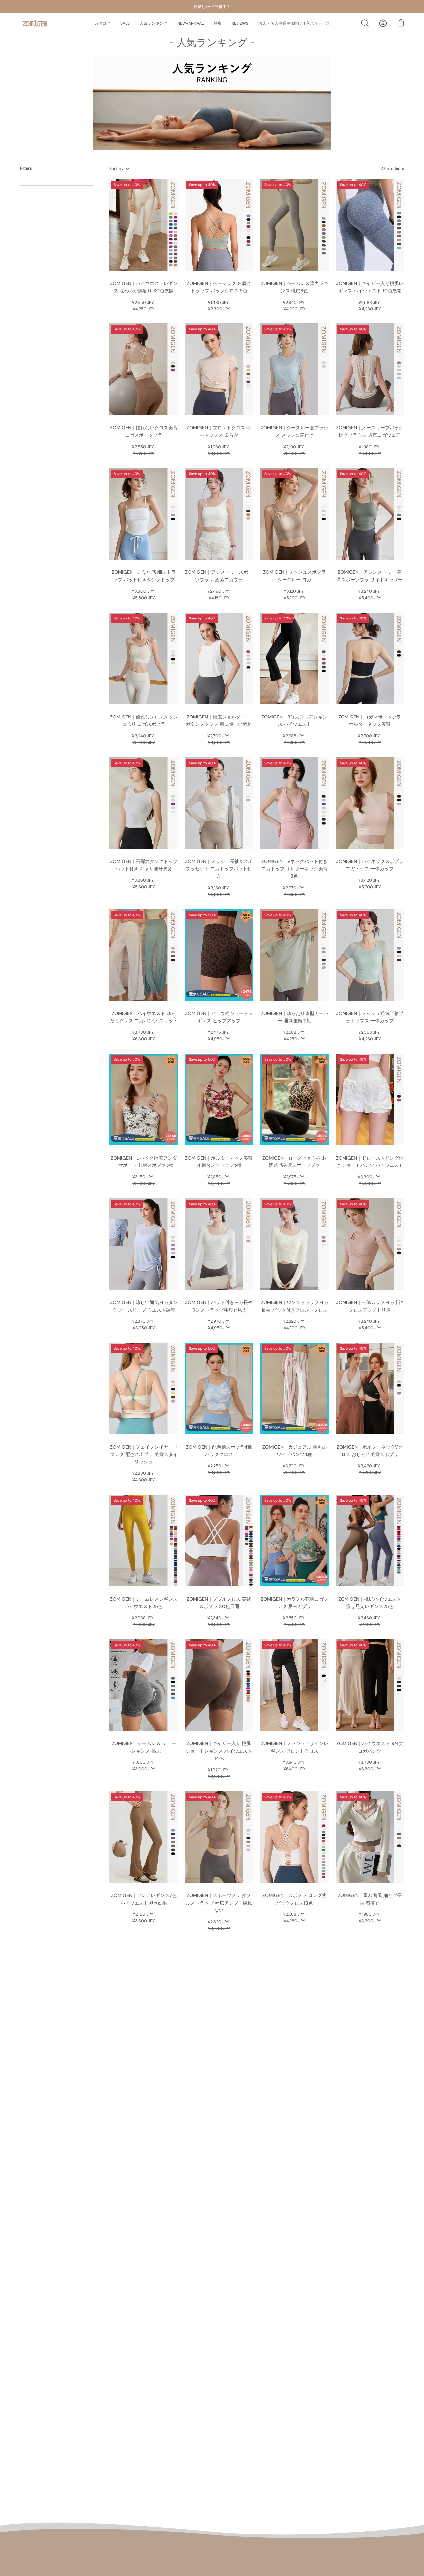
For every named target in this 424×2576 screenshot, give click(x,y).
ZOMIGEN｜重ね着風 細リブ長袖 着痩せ (370, 1899)
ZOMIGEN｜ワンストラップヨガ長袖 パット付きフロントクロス (294, 1306)
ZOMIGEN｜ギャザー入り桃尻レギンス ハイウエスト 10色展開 (370, 287)
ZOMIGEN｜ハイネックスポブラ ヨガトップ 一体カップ (370, 865)
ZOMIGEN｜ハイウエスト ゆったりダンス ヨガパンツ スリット (144, 1017)
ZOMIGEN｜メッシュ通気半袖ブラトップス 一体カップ (370, 1017)
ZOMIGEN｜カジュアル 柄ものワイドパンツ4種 (294, 1451)
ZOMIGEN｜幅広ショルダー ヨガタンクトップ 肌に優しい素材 (219, 721)
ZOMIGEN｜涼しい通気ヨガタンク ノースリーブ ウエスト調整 (144, 1306)
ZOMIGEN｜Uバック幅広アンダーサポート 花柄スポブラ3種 (144, 1162)
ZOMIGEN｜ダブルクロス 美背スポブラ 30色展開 (219, 1603)
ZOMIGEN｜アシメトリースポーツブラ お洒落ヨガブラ (219, 576)
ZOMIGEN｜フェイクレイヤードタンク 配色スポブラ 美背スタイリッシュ (144, 1454)
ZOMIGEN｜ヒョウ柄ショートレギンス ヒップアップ (219, 1017)
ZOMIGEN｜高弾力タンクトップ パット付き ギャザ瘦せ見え (144, 865)
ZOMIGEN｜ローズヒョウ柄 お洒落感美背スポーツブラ (294, 1162)
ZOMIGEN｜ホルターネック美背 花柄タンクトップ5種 (219, 1162)
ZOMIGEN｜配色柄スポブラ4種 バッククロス (219, 1451)
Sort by (117, 169)
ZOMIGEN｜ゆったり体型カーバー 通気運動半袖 (294, 1017)
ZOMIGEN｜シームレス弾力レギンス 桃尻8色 (294, 287)
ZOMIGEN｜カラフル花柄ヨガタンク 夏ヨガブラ (294, 1603)
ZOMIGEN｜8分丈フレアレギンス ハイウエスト (294, 721)
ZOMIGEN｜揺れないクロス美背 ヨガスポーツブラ (144, 432)
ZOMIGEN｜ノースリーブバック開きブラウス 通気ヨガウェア (370, 432)
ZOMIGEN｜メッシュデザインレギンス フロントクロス (294, 1747)
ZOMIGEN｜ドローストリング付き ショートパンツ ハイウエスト (370, 1162)
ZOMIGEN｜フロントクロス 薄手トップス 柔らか (219, 432)
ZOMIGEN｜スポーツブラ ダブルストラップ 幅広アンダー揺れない (219, 1903)
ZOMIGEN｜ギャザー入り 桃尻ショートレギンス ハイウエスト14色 (219, 1751)
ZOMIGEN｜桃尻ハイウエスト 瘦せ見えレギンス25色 (370, 1603)
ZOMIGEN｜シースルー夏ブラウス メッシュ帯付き (294, 432)
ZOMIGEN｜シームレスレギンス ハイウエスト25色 (144, 1603)
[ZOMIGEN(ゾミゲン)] (35, 23)
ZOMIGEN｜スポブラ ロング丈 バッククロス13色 (294, 1899)
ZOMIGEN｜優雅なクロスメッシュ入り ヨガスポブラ (144, 721)
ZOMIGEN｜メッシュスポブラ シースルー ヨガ (294, 576)
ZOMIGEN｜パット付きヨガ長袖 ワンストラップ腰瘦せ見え (219, 1306)
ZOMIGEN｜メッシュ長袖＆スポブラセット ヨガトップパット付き (219, 869)
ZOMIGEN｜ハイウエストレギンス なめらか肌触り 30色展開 (144, 287)
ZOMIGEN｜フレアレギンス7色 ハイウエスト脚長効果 (144, 1899)
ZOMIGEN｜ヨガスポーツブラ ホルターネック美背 (370, 721)
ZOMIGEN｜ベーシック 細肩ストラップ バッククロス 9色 (219, 287)
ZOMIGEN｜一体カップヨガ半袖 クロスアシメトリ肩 (370, 1306)
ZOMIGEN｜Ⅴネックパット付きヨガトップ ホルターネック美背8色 (294, 869)
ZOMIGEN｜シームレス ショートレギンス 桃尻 (144, 1747)
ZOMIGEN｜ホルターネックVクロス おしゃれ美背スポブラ (370, 1451)
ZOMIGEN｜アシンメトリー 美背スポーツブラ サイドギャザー (370, 576)
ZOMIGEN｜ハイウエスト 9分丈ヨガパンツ (370, 1747)
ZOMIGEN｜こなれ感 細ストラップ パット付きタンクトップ (144, 576)
